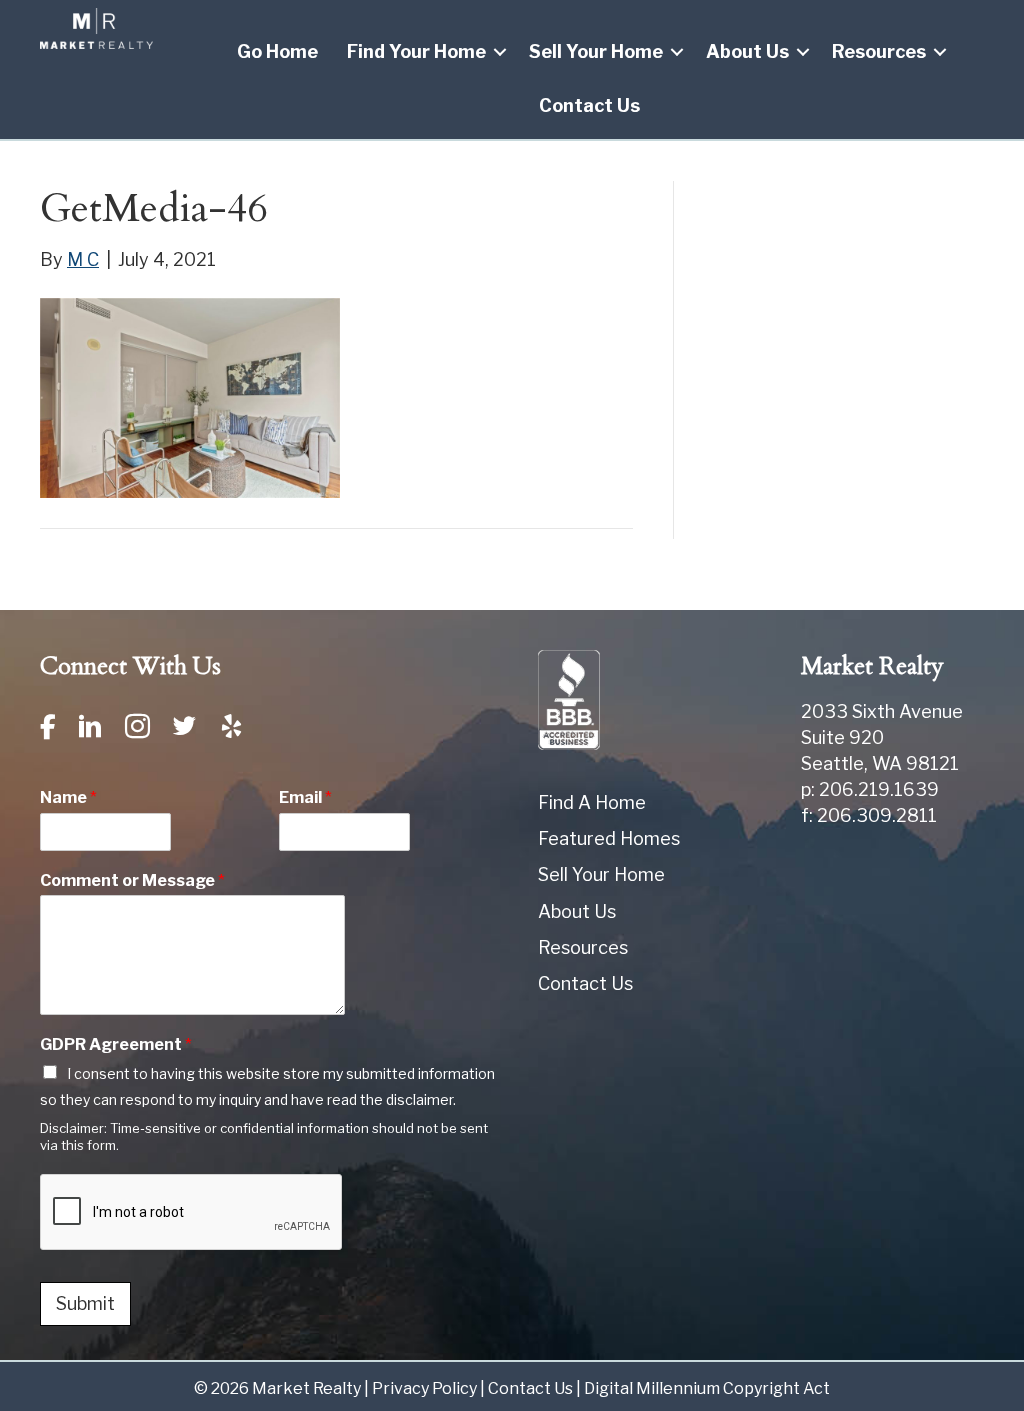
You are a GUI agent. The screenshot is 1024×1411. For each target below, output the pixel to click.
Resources (879, 51)
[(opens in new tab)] (569, 698)
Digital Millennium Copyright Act (707, 1388)
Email (305, 797)
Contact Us (589, 105)
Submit (85, 1303)
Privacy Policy (424, 1388)
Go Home (277, 51)
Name (68, 797)
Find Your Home (416, 51)
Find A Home (592, 802)
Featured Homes (609, 838)
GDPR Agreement (116, 1044)
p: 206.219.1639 (870, 789)
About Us (747, 51)
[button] (500, 52)
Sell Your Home (596, 51)
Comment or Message (132, 880)
